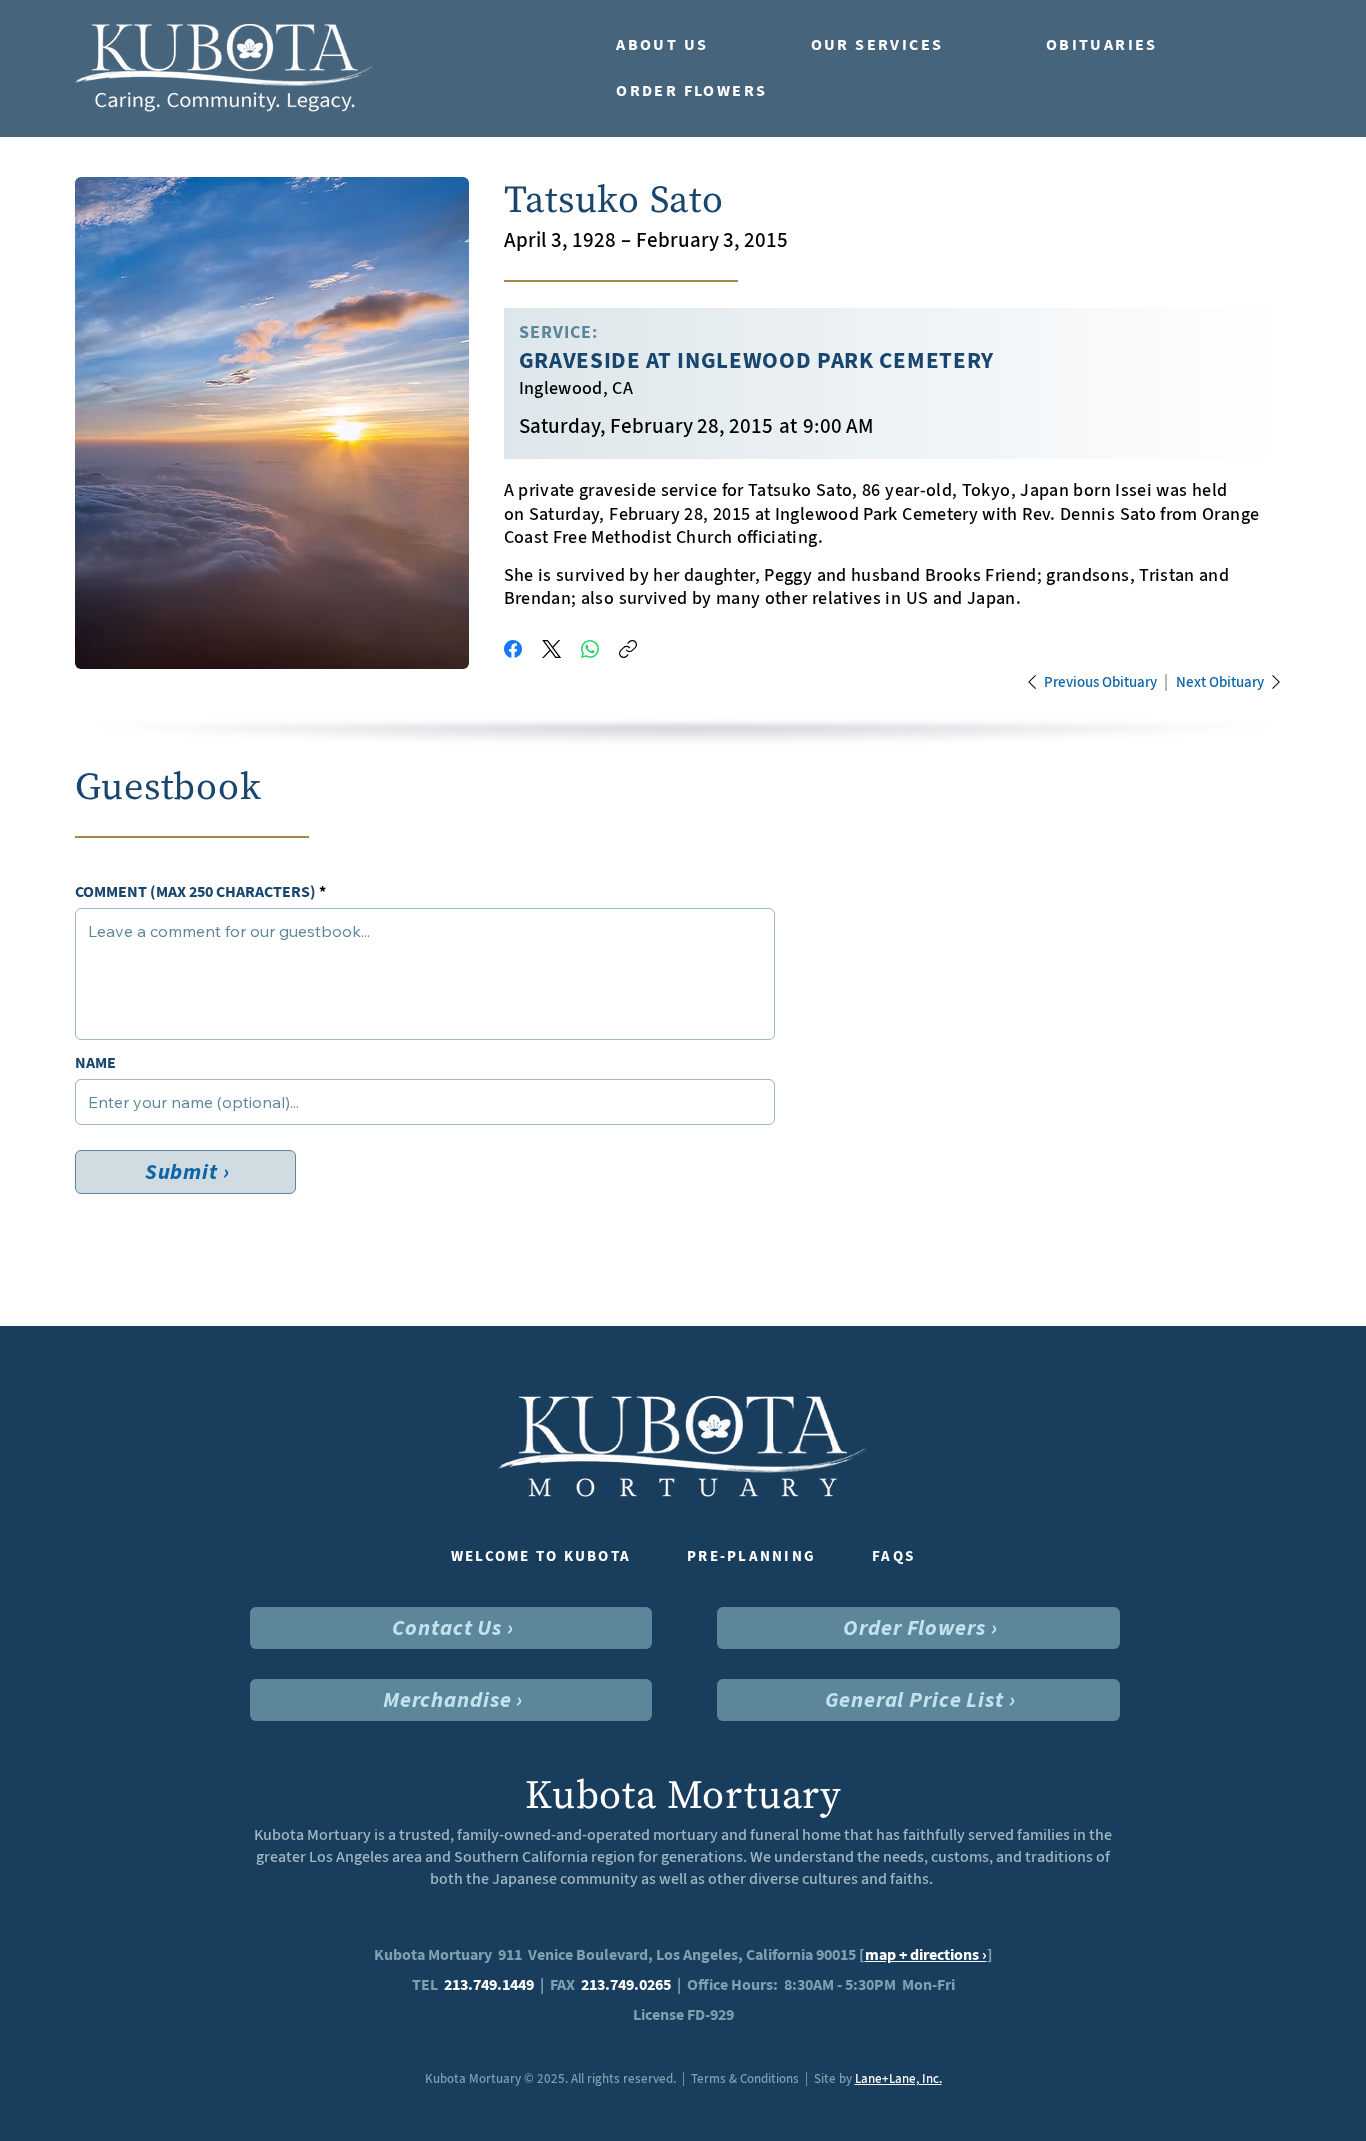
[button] (693, 45)
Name (95, 1063)
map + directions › (926, 1954)
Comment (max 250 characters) (195, 892)
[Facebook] (513, 649)
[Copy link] (628, 649)
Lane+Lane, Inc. (898, 2078)
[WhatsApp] (590, 649)
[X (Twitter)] (551, 649)
